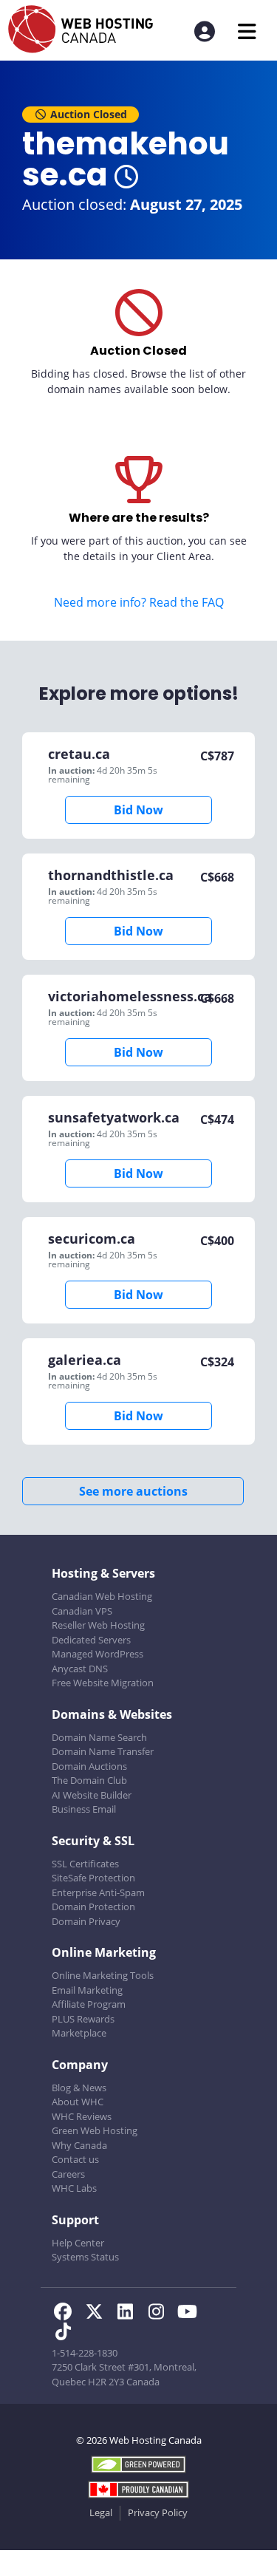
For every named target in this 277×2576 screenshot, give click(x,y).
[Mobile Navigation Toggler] (247, 31)
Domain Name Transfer (103, 1751)
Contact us (75, 2159)
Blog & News (79, 2088)
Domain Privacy (86, 1921)
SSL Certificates (85, 1864)
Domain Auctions (89, 1766)
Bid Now (138, 810)
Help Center (78, 2243)
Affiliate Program (89, 2004)
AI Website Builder (92, 1795)
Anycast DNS (80, 1669)
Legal (101, 2512)
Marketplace (79, 2033)
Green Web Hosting (95, 2130)
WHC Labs (74, 2188)
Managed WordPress (98, 1654)
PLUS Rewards (83, 2019)
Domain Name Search (99, 1737)
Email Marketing (87, 1990)
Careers (68, 2174)
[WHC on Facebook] (67, 2314)
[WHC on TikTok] (66, 2334)
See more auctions (133, 1491)
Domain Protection (93, 1907)
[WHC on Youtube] (190, 2314)
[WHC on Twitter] (98, 2314)
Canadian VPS (82, 1611)
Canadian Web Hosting (102, 1596)
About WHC (78, 2102)
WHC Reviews (82, 2116)
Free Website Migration (103, 1683)
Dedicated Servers (91, 1640)
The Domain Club (89, 1780)
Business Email (84, 1809)
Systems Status (85, 2257)
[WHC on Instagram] (160, 2314)
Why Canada (79, 2145)
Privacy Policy (158, 2512)
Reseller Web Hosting (98, 1625)
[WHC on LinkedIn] (129, 2314)
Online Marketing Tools (103, 1975)
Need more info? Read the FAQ (139, 602)
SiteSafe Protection (93, 1878)
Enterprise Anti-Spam (98, 1892)
